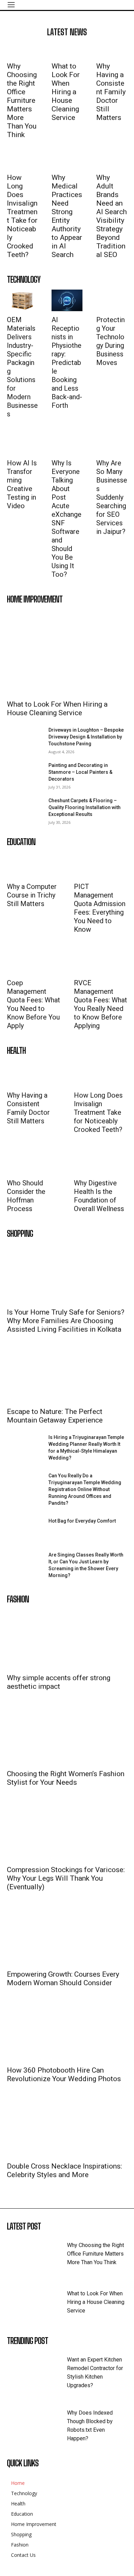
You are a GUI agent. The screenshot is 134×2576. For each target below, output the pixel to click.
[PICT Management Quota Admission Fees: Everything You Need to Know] (93, 865)
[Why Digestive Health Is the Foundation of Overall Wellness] (93, 1161)
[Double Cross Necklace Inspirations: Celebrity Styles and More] (67, 2128)
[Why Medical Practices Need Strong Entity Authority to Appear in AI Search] (67, 161)
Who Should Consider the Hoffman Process (26, 1196)
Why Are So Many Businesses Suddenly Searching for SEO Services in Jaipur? (112, 497)
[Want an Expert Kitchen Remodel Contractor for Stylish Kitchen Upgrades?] (37, 2369)
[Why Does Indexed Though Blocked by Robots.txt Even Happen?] (37, 2422)
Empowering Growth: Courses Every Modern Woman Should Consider (63, 1979)
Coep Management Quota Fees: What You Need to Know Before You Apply (33, 1004)
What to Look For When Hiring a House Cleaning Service (66, 92)
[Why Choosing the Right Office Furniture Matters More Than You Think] (22, 50)
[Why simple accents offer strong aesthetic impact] (67, 1639)
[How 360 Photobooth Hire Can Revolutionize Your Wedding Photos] (67, 2032)
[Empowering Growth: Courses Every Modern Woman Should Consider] (67, 1936)
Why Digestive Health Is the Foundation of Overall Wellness (99, 1196)
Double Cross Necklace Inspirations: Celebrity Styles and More (64, 2170)
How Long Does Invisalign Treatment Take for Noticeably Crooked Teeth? (22, 216)
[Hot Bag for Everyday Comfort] (25, 1530)
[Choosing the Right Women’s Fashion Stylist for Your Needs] (67, 1735)
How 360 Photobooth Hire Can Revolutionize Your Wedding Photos (64, 2074)
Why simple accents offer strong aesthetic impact (59, 1682)
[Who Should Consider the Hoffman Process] (26, 1161)
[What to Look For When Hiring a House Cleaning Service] (67, 50)
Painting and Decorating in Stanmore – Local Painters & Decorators (80, 772)
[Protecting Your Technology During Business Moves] (112, 300)
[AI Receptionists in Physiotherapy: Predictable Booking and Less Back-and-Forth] (67, 300)
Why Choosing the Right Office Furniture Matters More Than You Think (22, 100)
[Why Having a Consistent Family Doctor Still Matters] (112, 50)
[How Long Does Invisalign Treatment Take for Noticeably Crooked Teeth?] (22, 161)
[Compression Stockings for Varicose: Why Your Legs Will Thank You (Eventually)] (67, 1831)
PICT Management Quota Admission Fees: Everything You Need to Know (100, 908)
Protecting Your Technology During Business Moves (110, 341)
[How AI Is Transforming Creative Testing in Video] (22, 444)
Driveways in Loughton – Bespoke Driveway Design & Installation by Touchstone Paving (86, 737)
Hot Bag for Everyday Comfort (82, 1521)
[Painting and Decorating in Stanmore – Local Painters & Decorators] (25, 774)
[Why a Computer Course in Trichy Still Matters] (26, 865)
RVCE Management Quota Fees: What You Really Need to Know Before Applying (100, 1004)
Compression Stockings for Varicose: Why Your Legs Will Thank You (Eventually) (66, 1878)
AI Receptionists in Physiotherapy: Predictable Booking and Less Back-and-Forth (67, 363)
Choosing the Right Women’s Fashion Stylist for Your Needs (66, 1778)
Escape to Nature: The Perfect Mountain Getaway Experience (55, 1416)
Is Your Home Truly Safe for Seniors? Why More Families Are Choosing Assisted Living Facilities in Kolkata (66, 1321)
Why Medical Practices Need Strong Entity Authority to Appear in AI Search (67, 216)
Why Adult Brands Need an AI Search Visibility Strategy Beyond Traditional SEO (111, 216)
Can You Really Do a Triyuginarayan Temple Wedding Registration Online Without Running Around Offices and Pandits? (85, 1489)
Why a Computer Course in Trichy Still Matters (32, 895)
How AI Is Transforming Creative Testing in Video (22, 484)
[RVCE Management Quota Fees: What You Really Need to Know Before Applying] (93, 961)
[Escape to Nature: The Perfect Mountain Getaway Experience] (67, 1373)
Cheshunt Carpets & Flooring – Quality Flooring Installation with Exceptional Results (85, 807)
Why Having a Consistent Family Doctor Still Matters (111, 92)
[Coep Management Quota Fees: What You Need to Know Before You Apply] (26, 961)
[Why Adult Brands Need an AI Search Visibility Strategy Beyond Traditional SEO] (112, 161)
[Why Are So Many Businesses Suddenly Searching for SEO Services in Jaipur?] (112, 444)
